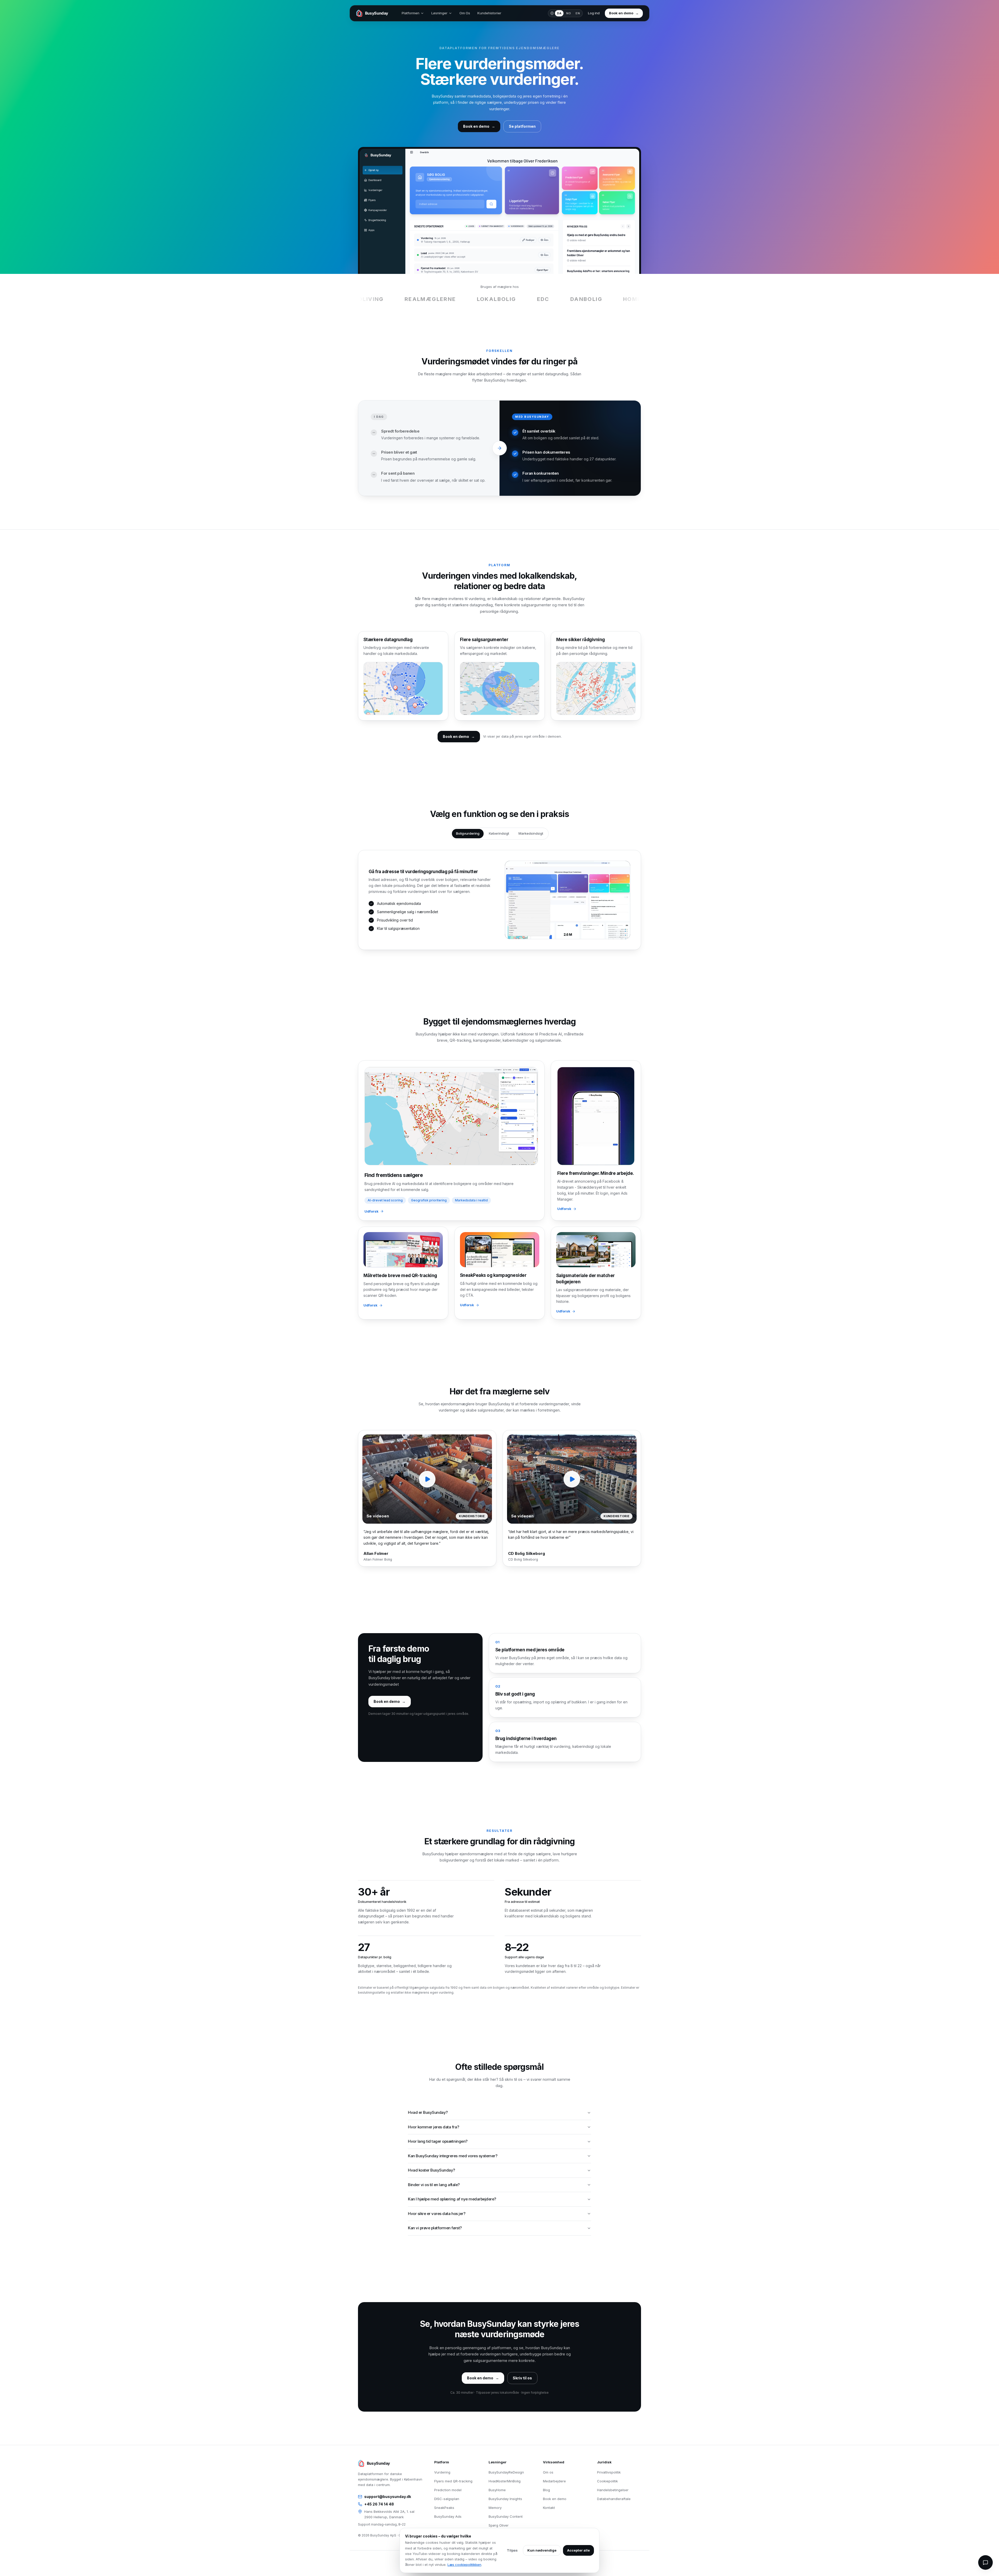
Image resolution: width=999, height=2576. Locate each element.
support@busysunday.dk (388, 2497)
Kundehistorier (489, 13)
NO (569, 13)
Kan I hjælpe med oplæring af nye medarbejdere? (452, 2199)
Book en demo (555, 2499)
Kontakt (549, 2508)
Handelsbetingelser (613, 2490)
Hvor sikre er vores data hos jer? (437, 2214)
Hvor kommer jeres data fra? (433, 2127)
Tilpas (512, 2550)
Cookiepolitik (607, 2481)
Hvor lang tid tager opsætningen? (438, 2141)
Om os (548, 2472)
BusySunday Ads (448, 2516)
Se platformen (522, 126)
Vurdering (442, 2472)
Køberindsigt (499, 833)
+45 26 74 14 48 (379, 2504)
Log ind (594, 13)
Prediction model (448, 2490)
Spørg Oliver (499, 2525)
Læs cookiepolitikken (464, 2565)
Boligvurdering (468, 833)
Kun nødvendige (542, 2550)
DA (559, 13)
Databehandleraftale (614, 2499)
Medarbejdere (554, 2481)
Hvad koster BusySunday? (431, 2170)
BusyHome (497, 2490)
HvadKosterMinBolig (505, 2481)
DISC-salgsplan (447, 2499)
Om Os (465, 13)
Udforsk (372, 1211)
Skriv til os (522, 2378)
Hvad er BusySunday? (428, 2112)
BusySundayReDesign (506, 2472)
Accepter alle (578, 2550)
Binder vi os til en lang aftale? (434, 2185)
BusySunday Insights (505, 2499)
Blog (546, 2490)
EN (578, 13)
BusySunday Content (506, 2516)
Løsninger (439, 13)
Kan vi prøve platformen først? (435, 2228)
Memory (495, 2508)
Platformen (411, 13)
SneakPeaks (444, 2508)
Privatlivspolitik (609, 2472)
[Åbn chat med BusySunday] (985, 2562)
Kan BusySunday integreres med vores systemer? (453, 2156)
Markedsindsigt (531, 833)
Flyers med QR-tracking (453, 2481)
